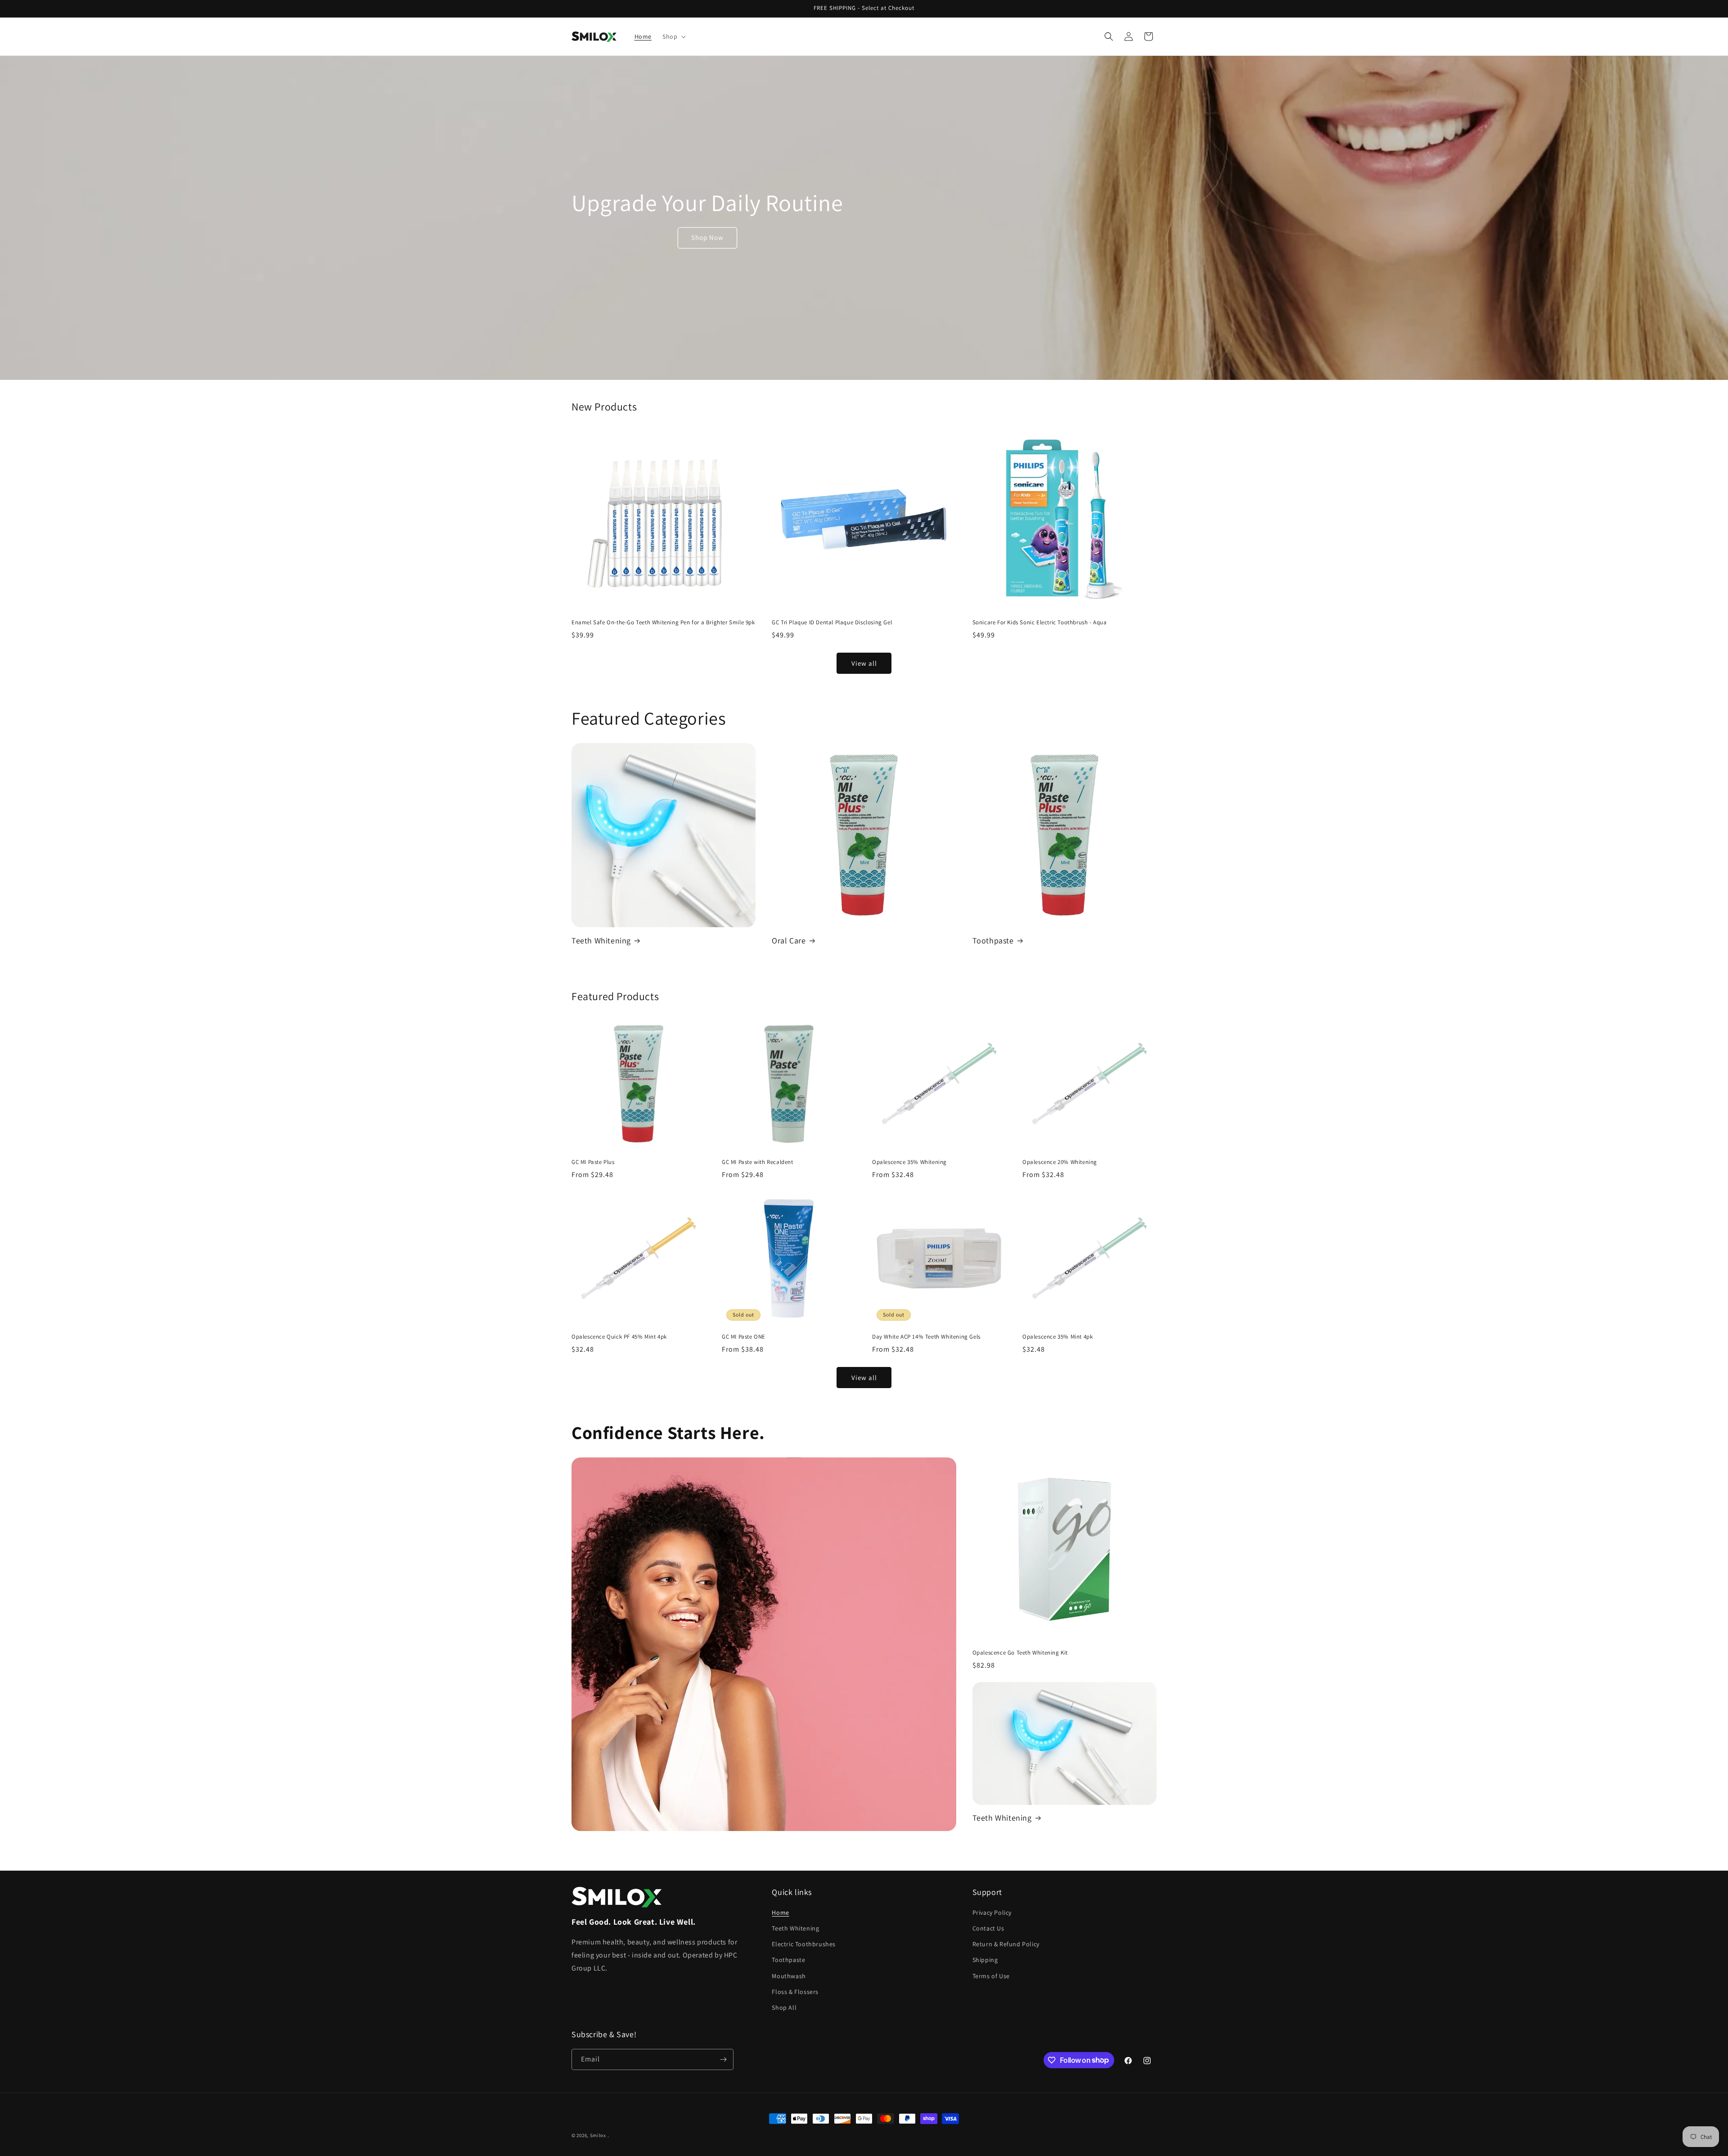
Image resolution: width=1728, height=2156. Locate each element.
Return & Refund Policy (1006, 1944)
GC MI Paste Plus (593, 1162)
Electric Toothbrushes (804, 1944)
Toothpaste (993, 940)
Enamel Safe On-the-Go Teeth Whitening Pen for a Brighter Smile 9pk (663, 622)
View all (864, 663)
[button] (673, 36)
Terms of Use (991, 1976)
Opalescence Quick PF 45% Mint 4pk (619, 1337)
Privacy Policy (992, 1912)
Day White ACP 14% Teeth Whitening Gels (926, 1337)
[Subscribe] (723, 2059)
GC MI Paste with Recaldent (758, 1162)
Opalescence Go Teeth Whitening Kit (1020, 1653)
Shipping (985, 1960)
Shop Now (707, 237)
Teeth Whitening (601, 940)
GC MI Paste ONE (744, 1337)
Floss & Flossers (795, 1992)
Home (780, 1912)
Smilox (598, 2135)
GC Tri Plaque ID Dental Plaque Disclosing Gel (832, 622)
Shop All (784, 2007)
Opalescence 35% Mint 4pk (1057, 1337)
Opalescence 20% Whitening (1060, 1162)
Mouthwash (789, 1976)
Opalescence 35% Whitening (909, 1162)
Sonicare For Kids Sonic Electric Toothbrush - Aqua (1040, 622)
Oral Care (789, 940)
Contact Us (988, 1928)
